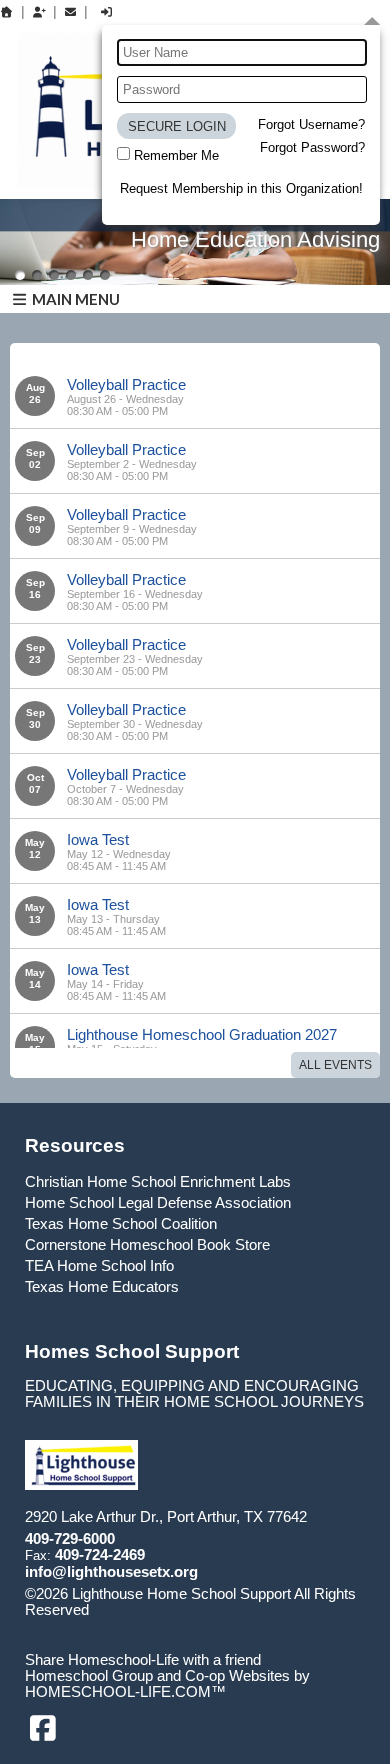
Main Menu (74, 299)
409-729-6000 (70, 1539)
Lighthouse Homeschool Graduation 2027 (202, 1034)
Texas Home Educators (102, 1287)
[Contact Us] (71, 12)
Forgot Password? (312, 147)
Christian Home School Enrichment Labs (158, 1182)
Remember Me (176, 155)
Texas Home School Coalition (121, 1224)
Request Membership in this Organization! (241, 188)
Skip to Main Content (176, 1610)
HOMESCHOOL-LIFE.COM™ (125, 1692)
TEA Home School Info (99, 1266)
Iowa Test (98, 839)
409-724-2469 (100, 1555)
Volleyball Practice (126, 384)
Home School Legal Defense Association (158, 1203)
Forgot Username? (311, 124)
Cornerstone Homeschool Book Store (147, 1245)
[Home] (7, 12)
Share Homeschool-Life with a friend (143, 1660)
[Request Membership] (39, 12)
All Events (335, 1065)
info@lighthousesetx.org (111, 1572)
